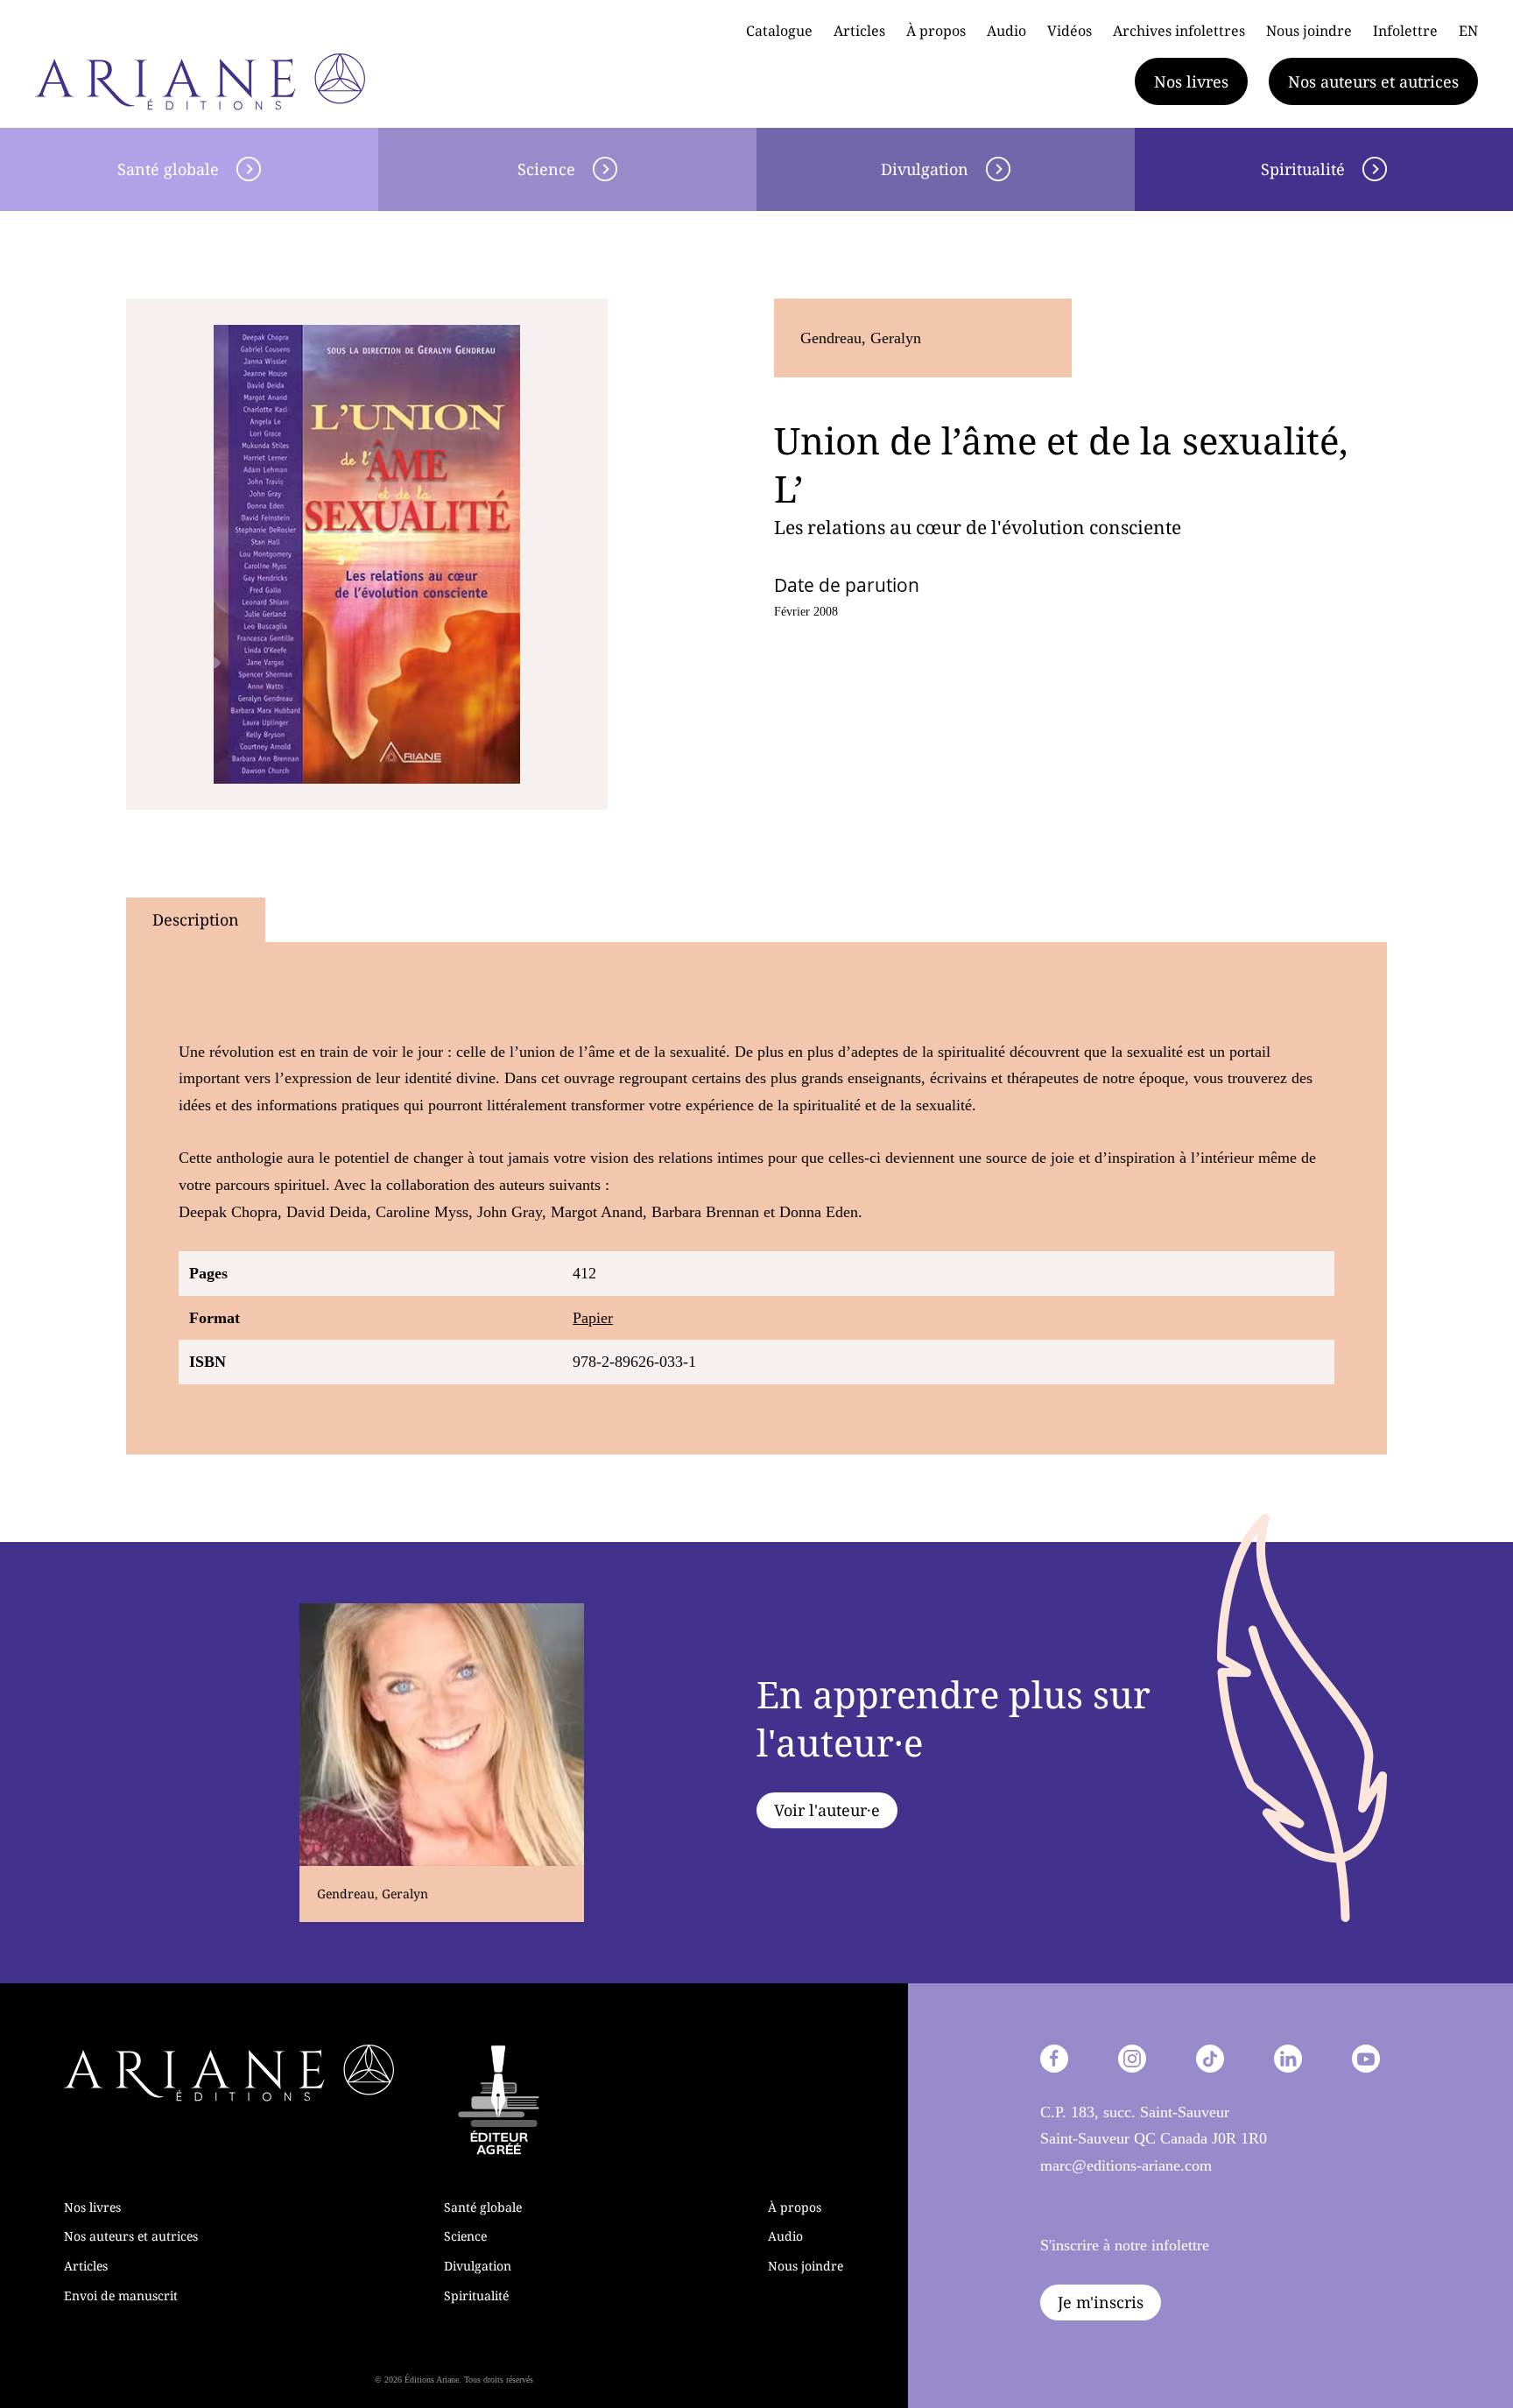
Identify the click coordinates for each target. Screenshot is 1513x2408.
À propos (936, 31)
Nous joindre (1309, 31)
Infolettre (1405, 31)
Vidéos (1070, 31)
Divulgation (925, 169)
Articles (859, 31)
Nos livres (1191, 81)
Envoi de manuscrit (121, 2295)
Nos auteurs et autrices (1373, 81)
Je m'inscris (1101, 2302)
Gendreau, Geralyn (861, 338)
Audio (1006, 31)
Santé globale (168, 169)
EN (1468, 31)
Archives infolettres (1179, 31)
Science (546, 169)
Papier (593, 1318)
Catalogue (779, 31)
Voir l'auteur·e (827, 1810)
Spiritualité (1303, 169)
